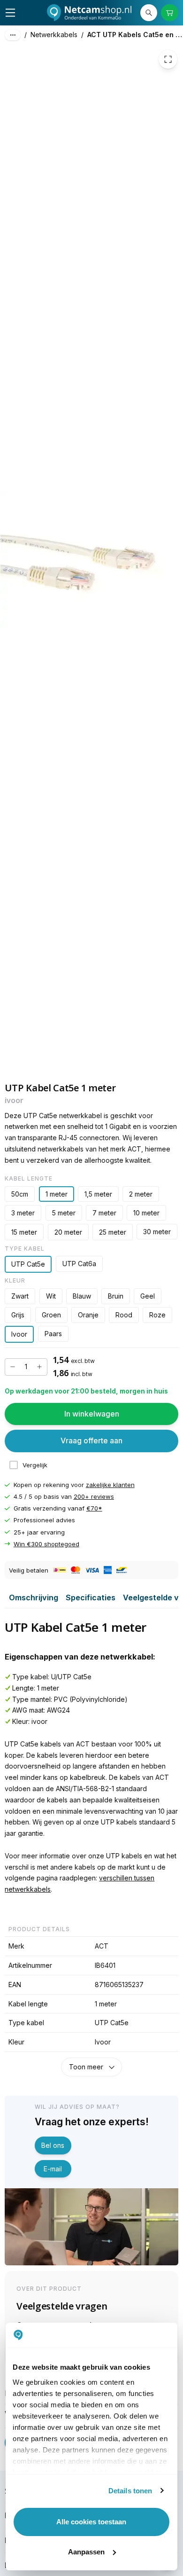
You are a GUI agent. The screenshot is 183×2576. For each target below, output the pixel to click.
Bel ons (53, 2145)
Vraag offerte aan (91, 1441)
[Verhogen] (39, 1367)
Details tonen (130, 2491)
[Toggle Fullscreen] (168, 59)
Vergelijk (35, 1465)
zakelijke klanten (110, 1485)
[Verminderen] (13, 1367)
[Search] (149, 13)
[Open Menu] (10, 13)
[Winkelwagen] (169, 13)
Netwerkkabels (54, 35)
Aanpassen (86, 2552)
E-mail (53, 2169)
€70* (94, 1508)
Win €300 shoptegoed (46, 1544)
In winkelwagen (92, 1414)
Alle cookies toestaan (91, 2522)
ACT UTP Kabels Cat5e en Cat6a (135, 35)
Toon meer (86, 2067)
